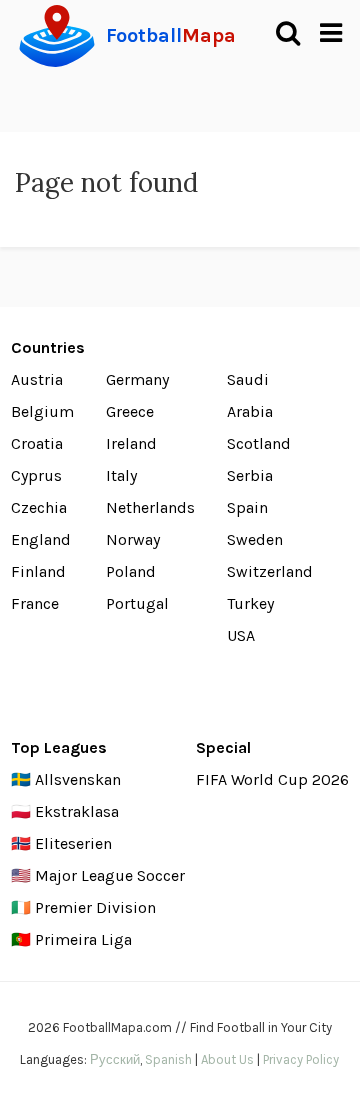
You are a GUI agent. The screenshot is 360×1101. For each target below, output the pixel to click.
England (41, 539)
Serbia (250, 475)
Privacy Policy (301, 1059)
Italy (121, 475)
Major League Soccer (110, 875)
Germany (137, 379)
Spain (247, 507)
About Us (227, 1059)
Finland (38, 571)
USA (241, 635)
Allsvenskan (78, 779)
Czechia (39, 507)
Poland (131, 571)
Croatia (37, 443)
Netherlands (150, 507)
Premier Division (95, 907)
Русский (115, 1059)
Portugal (137, 603)
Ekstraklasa (77, 811)
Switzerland (270, 571)
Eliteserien (73, 843)
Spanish (168, 1059)
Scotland (259, 443)
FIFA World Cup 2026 (272, 779)
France (35, 603)
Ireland (131, 443)
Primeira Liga (83, 939)
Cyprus (36, 475)
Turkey (250, 603)
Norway (133, 539)
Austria (37, 379)
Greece (130, 411)
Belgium (42, 411)
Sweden (255, 539)
